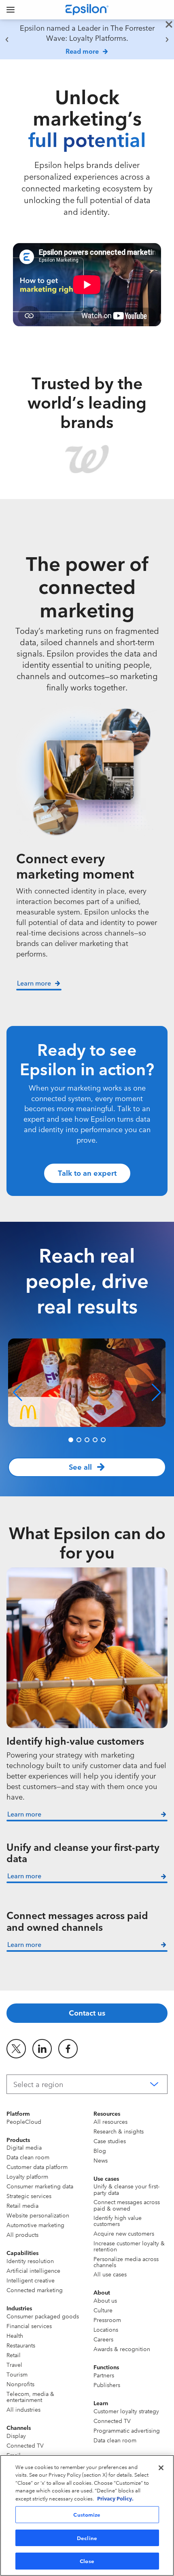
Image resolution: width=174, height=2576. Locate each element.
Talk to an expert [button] (87, 1173)
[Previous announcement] (7, 40)
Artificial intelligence (33, 2270)
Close (87, 2561)
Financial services (29, 2326)
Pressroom (107, 2320)
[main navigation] (11, 10)
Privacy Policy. (115, 2498)
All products (22, 2234)
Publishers (107, 2385)
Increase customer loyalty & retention (129, 2246)
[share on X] (16, 2049)
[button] (18, 1393)
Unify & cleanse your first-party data (126, 2189)
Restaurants (21, 2345)
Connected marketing (35, 2290)
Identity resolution (30, 2261)
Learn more (24, 1814)
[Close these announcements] (169, 25)
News (101, 2160)
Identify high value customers (118, 2220)
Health (15, 2335)
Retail (14, 2355)
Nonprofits (20, 2384)
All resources (110, 2121)
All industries (23, 2409)
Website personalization (38, 2215)
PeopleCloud (24, 2121)
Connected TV (25, 2445)
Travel (14, 2364)
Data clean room (28, 2157)
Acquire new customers (124, 2233)
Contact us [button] (87, 2012)
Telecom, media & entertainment (30, 2397)
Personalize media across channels (126, 2262)
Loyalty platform (27, 2176)
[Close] (161, 2468)
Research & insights (119, 2131)
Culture (103, 2310)
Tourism (17, 2374)
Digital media (24, 2147)
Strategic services (29, 2196)
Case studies (110, 2141)
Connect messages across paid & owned (127, 2205)
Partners (104, 2375)
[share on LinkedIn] (42, 2049)
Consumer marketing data (40, 2186)
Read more (82, 51)
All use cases (110, 2274)
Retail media (22, 2205)
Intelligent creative (31, 2280)
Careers (103, 2339)
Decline (87, 2538)
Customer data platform (37, 2167)
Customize (87, 2514)
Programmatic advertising (127, 2430)
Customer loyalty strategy (126, 2411)
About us (105, 2300)
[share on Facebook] (68, 2049)
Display (16, 2435)
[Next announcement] (167, 40)
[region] (87, 39)
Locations (106, 2329)
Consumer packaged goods (43, 2316)
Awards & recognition (122, 2349)
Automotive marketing (35, 2225)
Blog (100, 2150)
